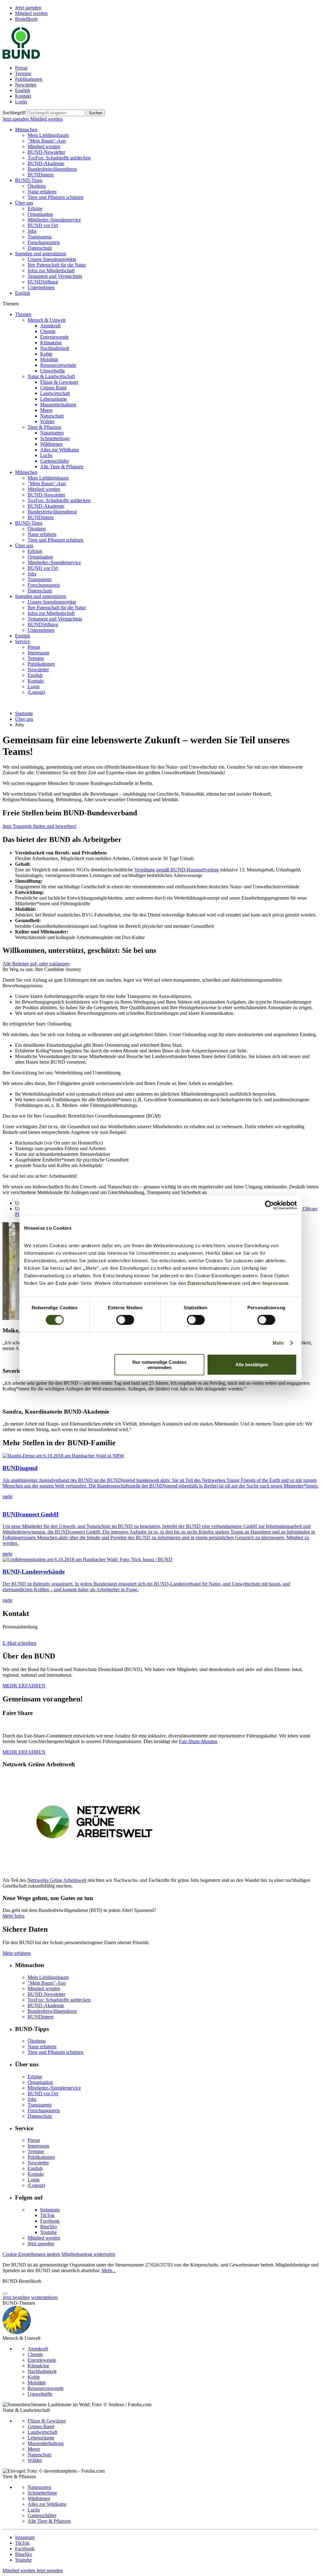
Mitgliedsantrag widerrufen (88, 2254)
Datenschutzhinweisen (214, 1283)
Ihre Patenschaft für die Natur (57, 265)
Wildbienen (51, 444)
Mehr (278, 1343)
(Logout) (36, 692)
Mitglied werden (31, 13)
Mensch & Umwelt (47, 320)
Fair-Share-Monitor (198, 1741)
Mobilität (49, 359)
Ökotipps (37, 186)
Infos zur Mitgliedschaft (51, 270)
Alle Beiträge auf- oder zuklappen (36, 964)
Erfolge (35, 208)
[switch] (125, 1320)
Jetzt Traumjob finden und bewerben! (39, 826)
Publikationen (29, 79)
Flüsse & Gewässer (59, 382)
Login (21, 102)
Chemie (48, 331)
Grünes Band (53, 388)
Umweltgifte (53, 371)
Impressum (275, 1283)
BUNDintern (41, 175)
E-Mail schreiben (19, 1643)
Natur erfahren (42, 192)
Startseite (24, 713)
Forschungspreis (44, 242)
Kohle (46, 354)
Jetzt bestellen (16, 2297)
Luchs (46, 455)
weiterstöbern (44, 2297)
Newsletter (26, 85)
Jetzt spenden (28, 8)
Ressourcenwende (58, 365)
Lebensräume (53, 399)
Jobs (32, 231)
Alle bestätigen (252, 1365)
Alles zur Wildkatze (60, 450)
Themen (23, 314)
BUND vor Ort (43, 225)
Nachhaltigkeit (55, 348)
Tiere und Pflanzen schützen (55, 197)
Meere (46, 410)
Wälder (47, 421)
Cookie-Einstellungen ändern (31, 2254)
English (23, 90)
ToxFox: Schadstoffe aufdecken (59, 158)
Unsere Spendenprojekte (52, 259)
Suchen (96, 113)
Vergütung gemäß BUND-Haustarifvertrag (176, 870)
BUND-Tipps (29, 180)
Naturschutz (52, 416)
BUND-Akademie (46, 163)
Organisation (40, 214)
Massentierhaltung (58, 405)
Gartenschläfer (55, 461)
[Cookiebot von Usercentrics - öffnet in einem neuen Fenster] (269, 1205)
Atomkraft (50, 326)
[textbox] (56, 113)
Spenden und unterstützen (41, 254)
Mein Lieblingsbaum (48, 135)
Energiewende (54, 337)
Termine (23, 73)
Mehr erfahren (17, 1953)
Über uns (24, 203)
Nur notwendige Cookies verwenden (159, 1364)
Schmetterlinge (55, 438)
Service (22, 641)
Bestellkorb (26, 19)
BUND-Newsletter (46, 152)
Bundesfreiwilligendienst (52, 169)
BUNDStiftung (43, 282)
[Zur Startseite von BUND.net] (21, 57)
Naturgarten (52, 433)
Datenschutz (40, 248)
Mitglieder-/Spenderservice (54, 220)
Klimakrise (51, 343)
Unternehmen (41, 287)
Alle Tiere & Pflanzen (62, 467)
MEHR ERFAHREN (24, 1686)
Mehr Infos (13, 1916)
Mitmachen (26, 130)
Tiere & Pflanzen (44, 427)
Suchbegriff (14, 113)
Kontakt (23, 96)
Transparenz (40, 237)
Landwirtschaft (55, 393)
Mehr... (109, 2270)
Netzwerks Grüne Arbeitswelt (57, 1880)
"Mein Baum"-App (47, 141)
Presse (21, 68)
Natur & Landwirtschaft (51, 376)
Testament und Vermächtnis (55, 276)
